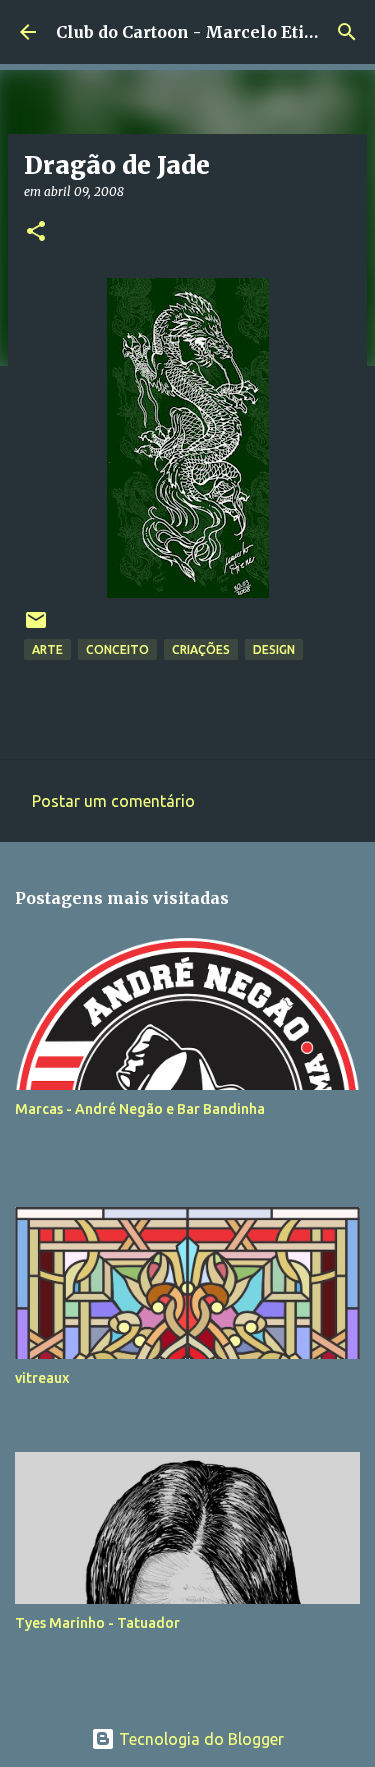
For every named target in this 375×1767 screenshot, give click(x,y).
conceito (117, 649)
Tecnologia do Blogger (199, 1739)
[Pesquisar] (347, 32)
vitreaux (42, 1378)
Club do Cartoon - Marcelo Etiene (196, 32)
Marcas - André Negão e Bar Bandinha (140, 1109)
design (274, 649)
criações (201, 649)
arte (47, 649)
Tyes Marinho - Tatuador (97, 1623)
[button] (36, 232)
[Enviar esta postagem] (36, 627)
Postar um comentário (113, 801)
